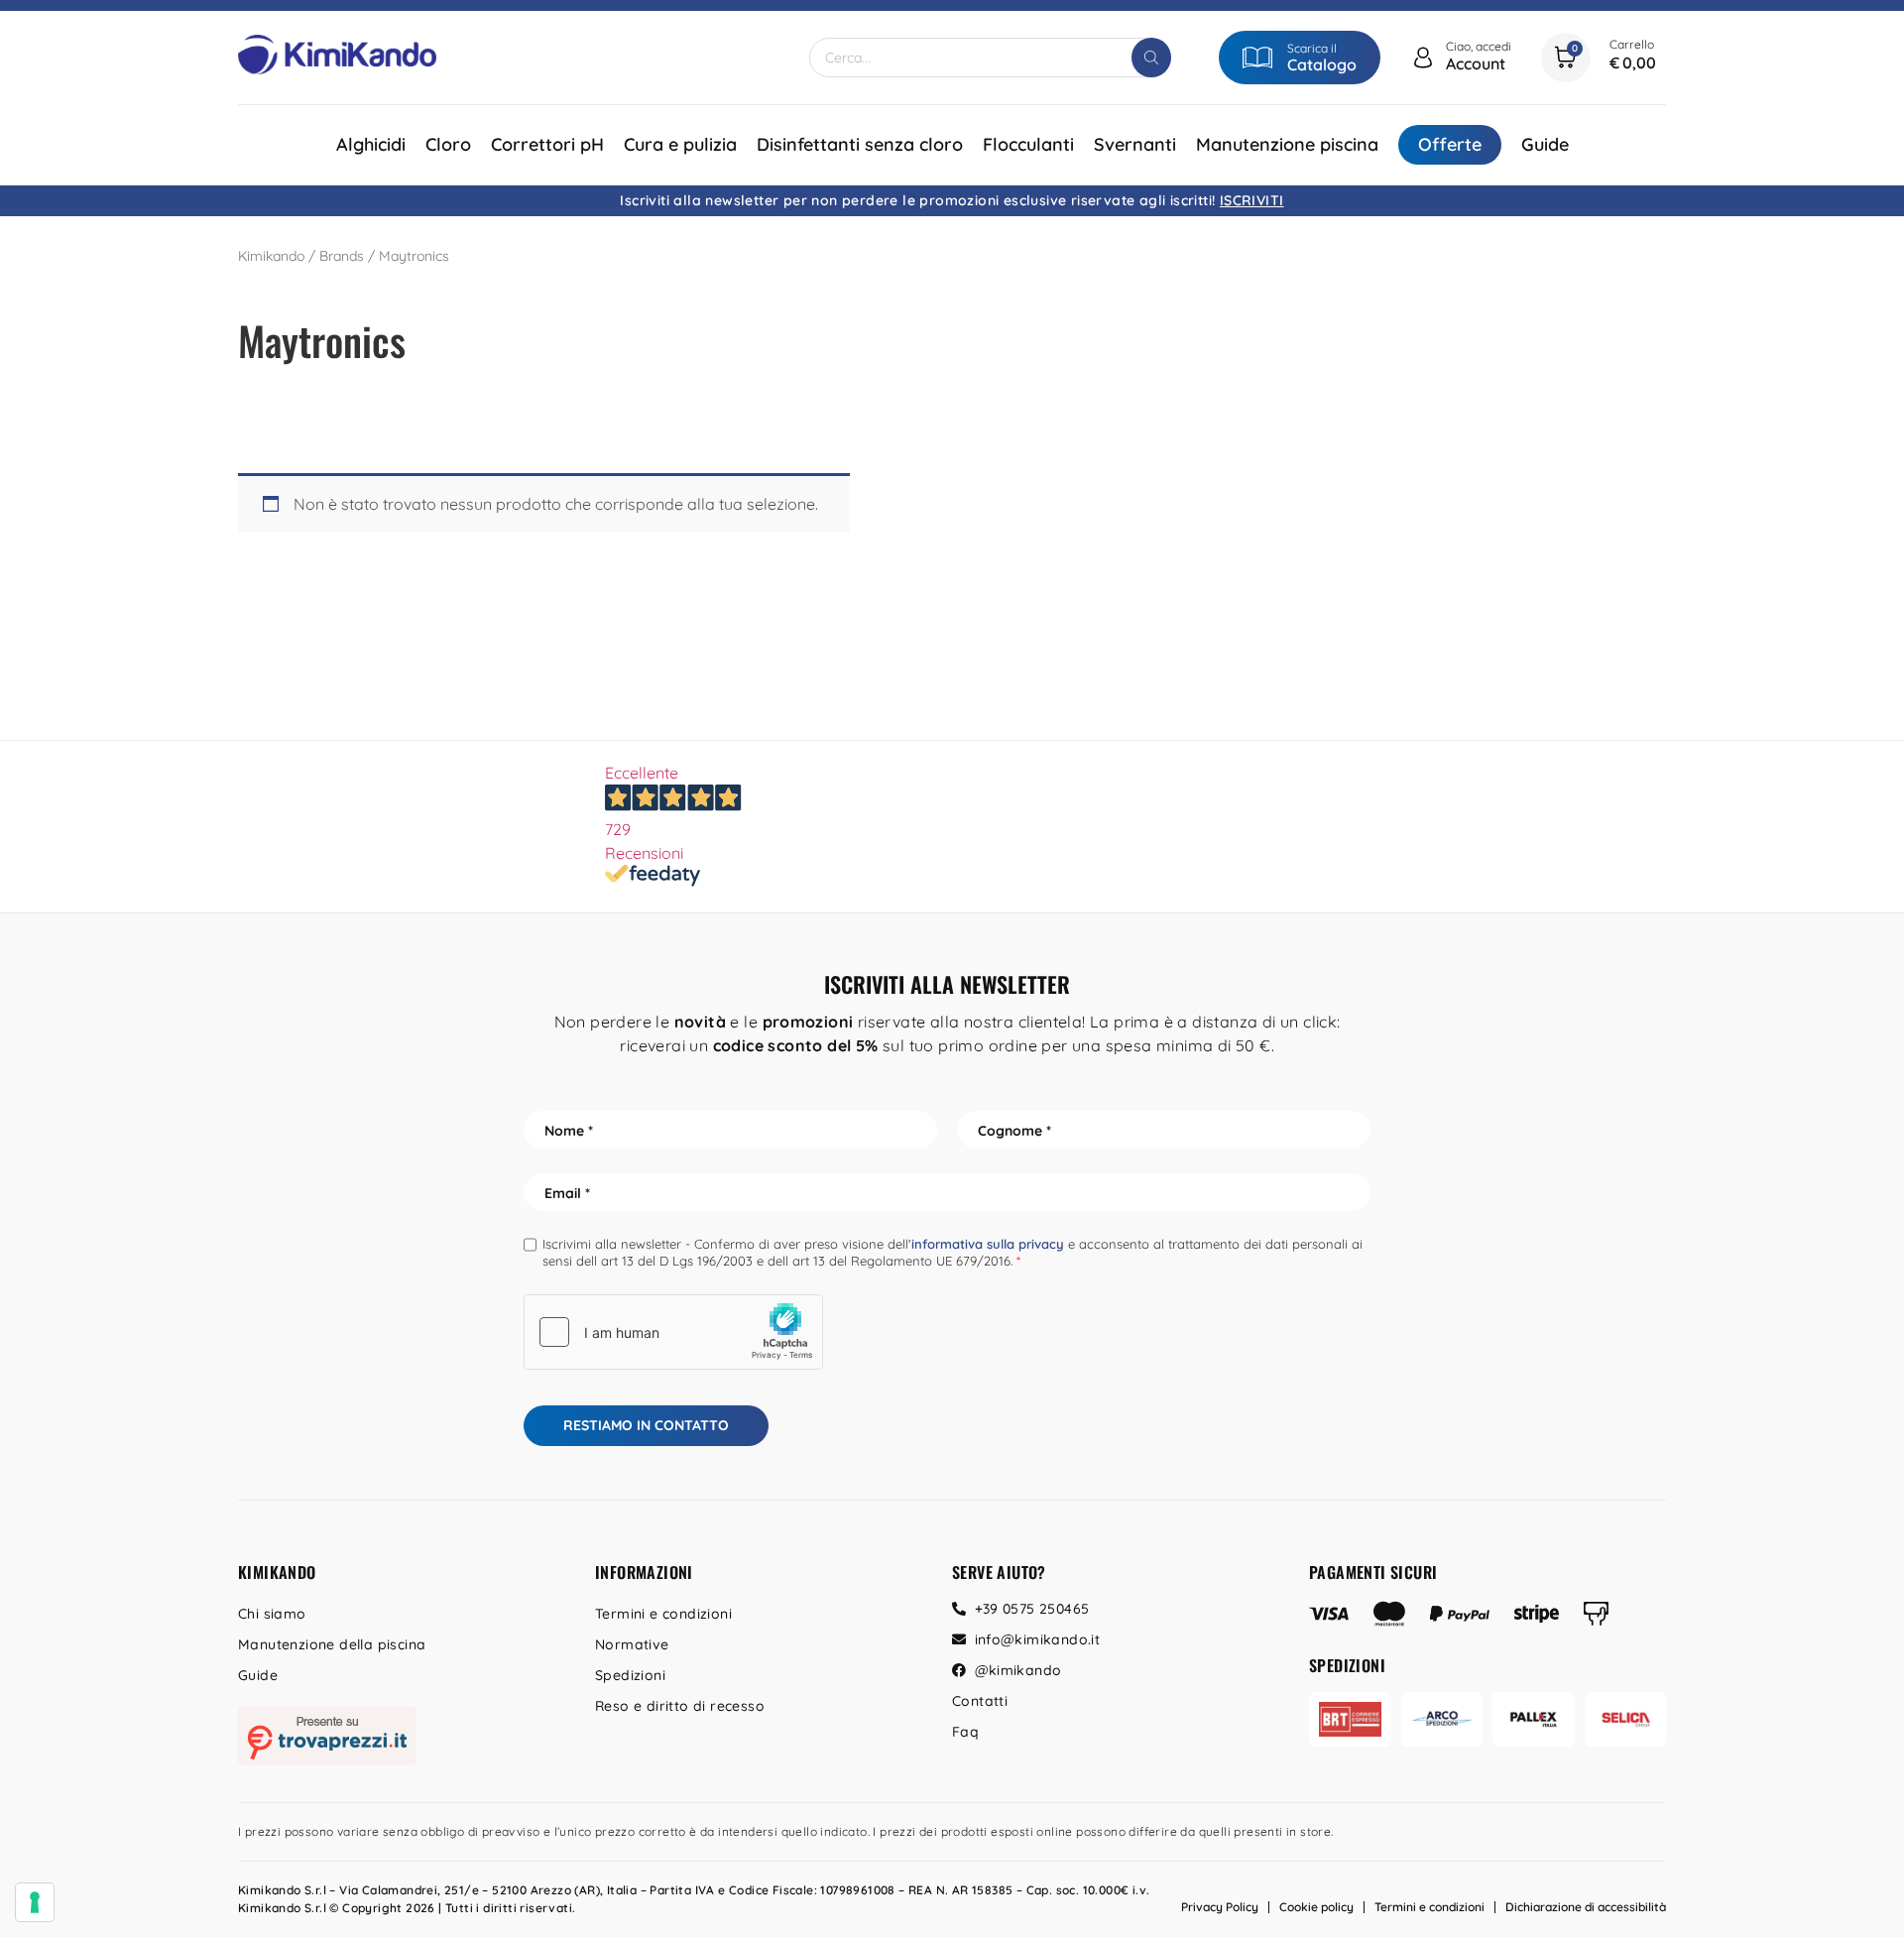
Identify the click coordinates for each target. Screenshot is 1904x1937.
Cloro (448, 144)
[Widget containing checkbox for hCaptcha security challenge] (673, 1332)
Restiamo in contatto (646, 1425)
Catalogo (1322, 64)
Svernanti (1135, 144)
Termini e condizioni (663, 1614)
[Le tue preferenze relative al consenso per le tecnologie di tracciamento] (35, 1902)
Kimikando (271, 256)
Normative (632, 1644)
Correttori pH (547, 144)
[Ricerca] (1151, 58)
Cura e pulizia (680, 144)
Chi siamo (272, 1614)
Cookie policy (1316, 1907)
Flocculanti (1028, 144)
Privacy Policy (1220, 1907)
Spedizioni (630, 1675)
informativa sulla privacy (988, 1244)
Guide (1545, 144)
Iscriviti (1252, 200)
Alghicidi (371, 144)
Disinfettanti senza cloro (860, 144)
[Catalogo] (1257, 58)
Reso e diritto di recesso (680, 1706)
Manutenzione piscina (1287, 144)
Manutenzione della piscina (332, 1644)
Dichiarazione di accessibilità (1586, 1907)
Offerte (1450, 144)
